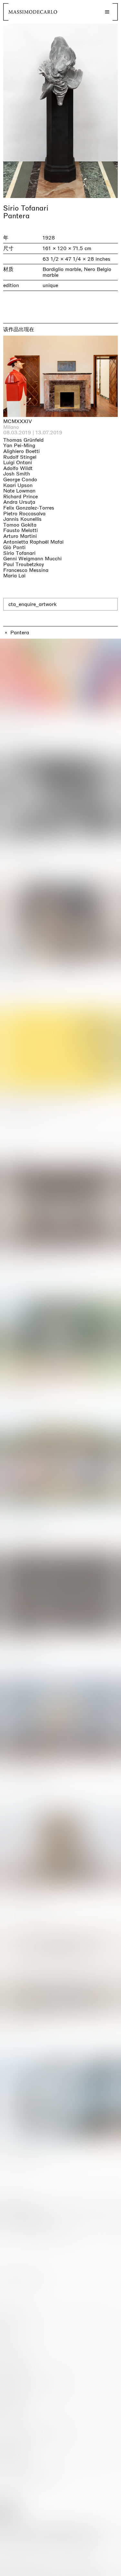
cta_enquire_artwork (32, 604)
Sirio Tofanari (26, 208)
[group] (60, 111)
